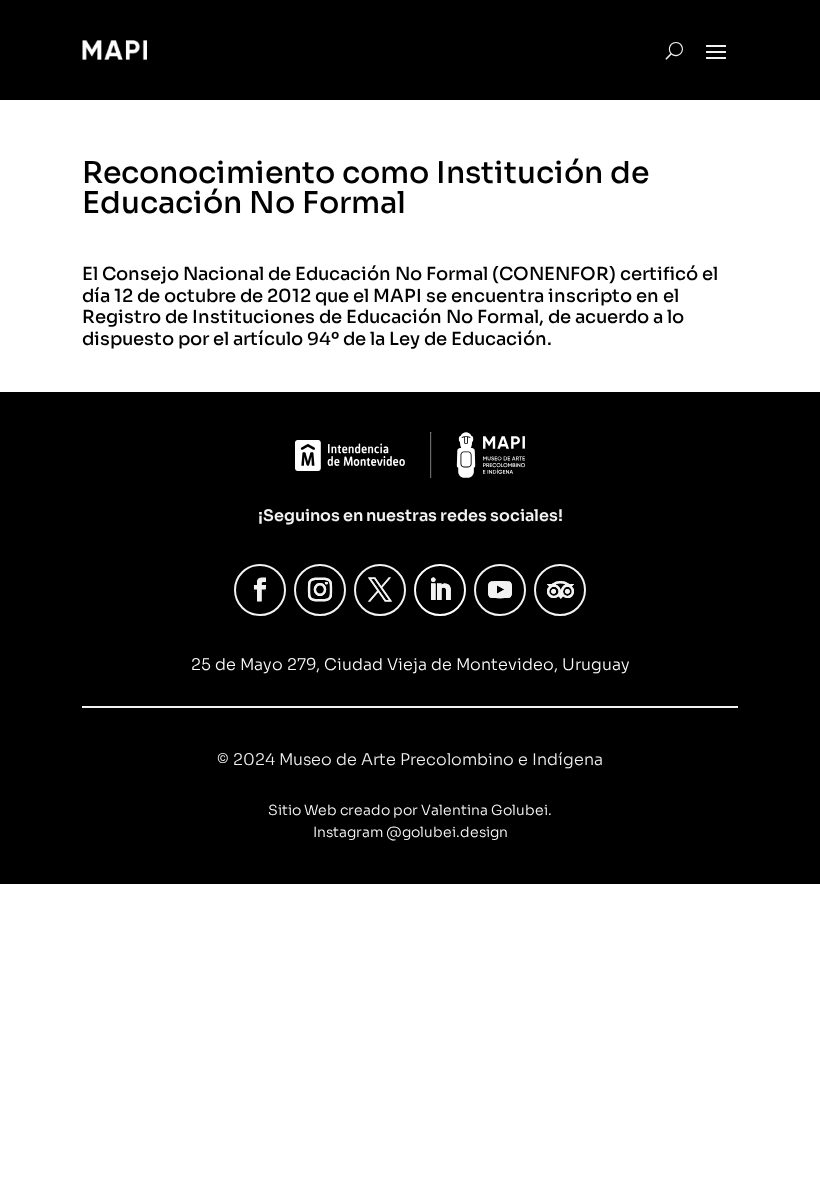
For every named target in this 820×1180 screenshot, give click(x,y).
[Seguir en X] (380, 590)
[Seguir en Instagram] (320, 590)
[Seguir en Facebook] (260, 590)
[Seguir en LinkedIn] (440, 590)
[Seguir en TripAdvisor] (560, 590)
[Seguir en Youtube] (500, 590)
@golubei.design (447, 832)
